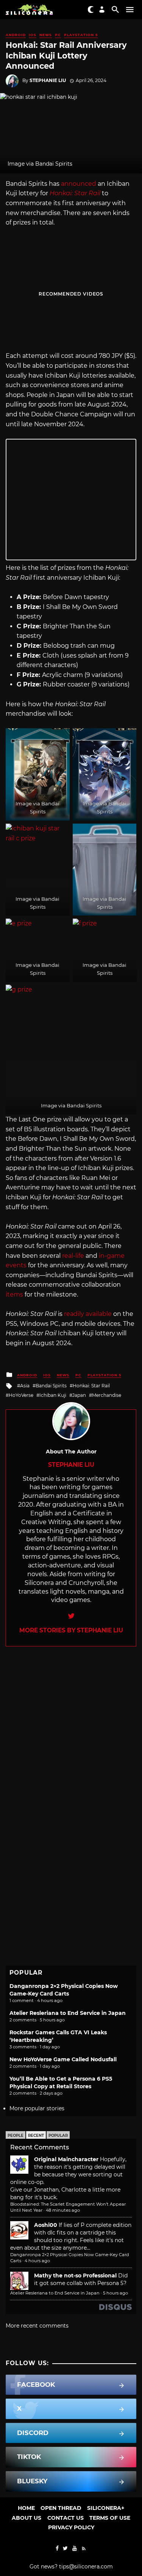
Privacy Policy (71, 2527)
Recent (36, 2136)
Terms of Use (110, 2518)
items (14, 1294)
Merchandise (107, 1395)
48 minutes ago (63, 2210)
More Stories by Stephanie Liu (71, 1630)
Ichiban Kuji (53, 1395)
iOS (33, 35)
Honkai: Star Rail (75, 193)
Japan (79, 1395)
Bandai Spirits (51, 1386)
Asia (25, 1386)
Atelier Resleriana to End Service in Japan (68, 2013)
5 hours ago (115, 2293)
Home (26, 2508)
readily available (88, 1314)
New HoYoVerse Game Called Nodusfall (63, 2059)
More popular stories (37, 2108)
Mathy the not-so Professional (75, 2276)
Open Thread (61, 2508)
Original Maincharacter (66, 2159)
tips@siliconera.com (86, 2567)
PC (58, 35)
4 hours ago (37, 2261)
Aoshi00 (46, 2225)
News (46, 35)
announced (79, 184)
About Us (27, 2518)
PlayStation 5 (81, 35)
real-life (73, 1256)
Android (16, 35)
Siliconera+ (106, 2508)
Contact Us (66, 2518)
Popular (58, 2136)
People (16, 2136)
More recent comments (37, 2326)
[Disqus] (71, 1741)
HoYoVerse (21, 1395)
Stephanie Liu (48, 80)
